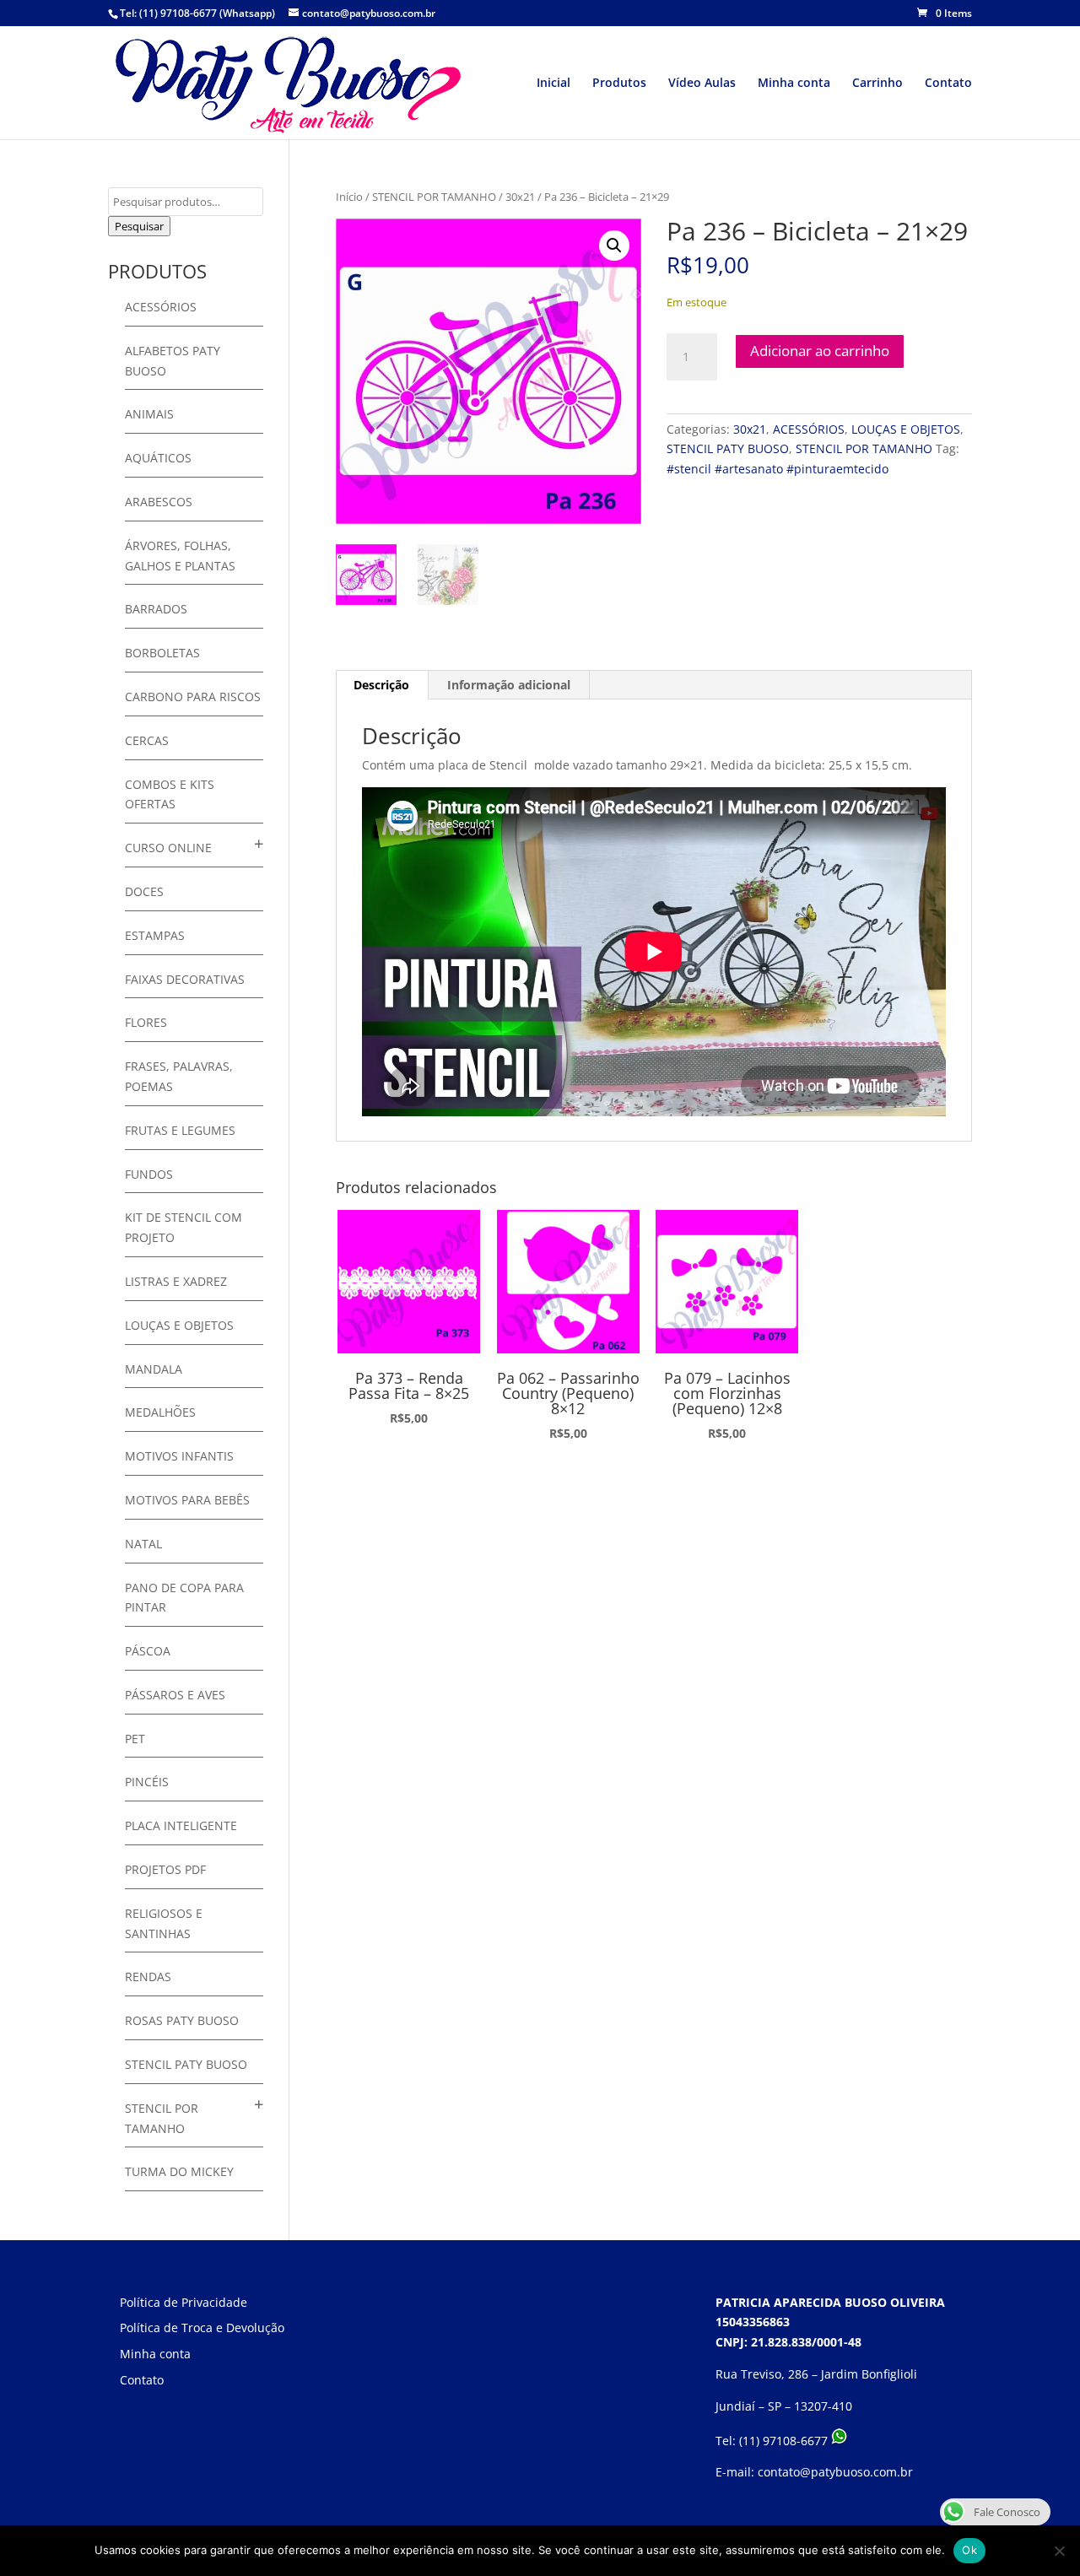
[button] (614, 246)
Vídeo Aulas (702, 84)
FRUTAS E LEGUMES (180, 1130)
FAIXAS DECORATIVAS (185, 979)
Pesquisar (139, 226)
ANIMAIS (149, 414)
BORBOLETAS (162, 653)
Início (349, 197)
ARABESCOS (159, 502)
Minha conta (794, 84)
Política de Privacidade (184, 2302)
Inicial (553, 84)
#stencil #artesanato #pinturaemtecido (778, 469)
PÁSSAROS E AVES (175, 1695)
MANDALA (154, 1369)
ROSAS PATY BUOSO (182, 2020)
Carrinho (877, 84)
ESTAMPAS (155, 935)
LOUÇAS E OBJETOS (906, 429)
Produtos (619, 84)
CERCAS (147, 740)
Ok (969, 2550)
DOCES (144, 891)
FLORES (146, 1022)
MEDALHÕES (160, 1412)
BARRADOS (156, 609)
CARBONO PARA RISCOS (193, 697)
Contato (948, 84)
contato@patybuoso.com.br (835, 2472)
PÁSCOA (148, 1651)
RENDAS (148, 1977)
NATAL (143, 1544)
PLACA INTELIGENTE (181, 1825)
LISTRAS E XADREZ (176, 1281)
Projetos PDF (165, 1869)
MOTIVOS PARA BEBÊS (187, 1500)
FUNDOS (149, 1174)
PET (135, 1739)
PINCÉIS (147, 1782)
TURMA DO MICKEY (179, 2171)
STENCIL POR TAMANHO (434, 197)
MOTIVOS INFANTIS (179, 1456)
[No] (1059, 2551)
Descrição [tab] (381, 685)
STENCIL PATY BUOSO (728, 448)
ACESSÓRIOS (809, 429)
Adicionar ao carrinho (820, 351)
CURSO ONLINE (168, 848)
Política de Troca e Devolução (202, 2328)
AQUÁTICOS (158, 458)
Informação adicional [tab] (509, 685)
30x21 (520, 197)
